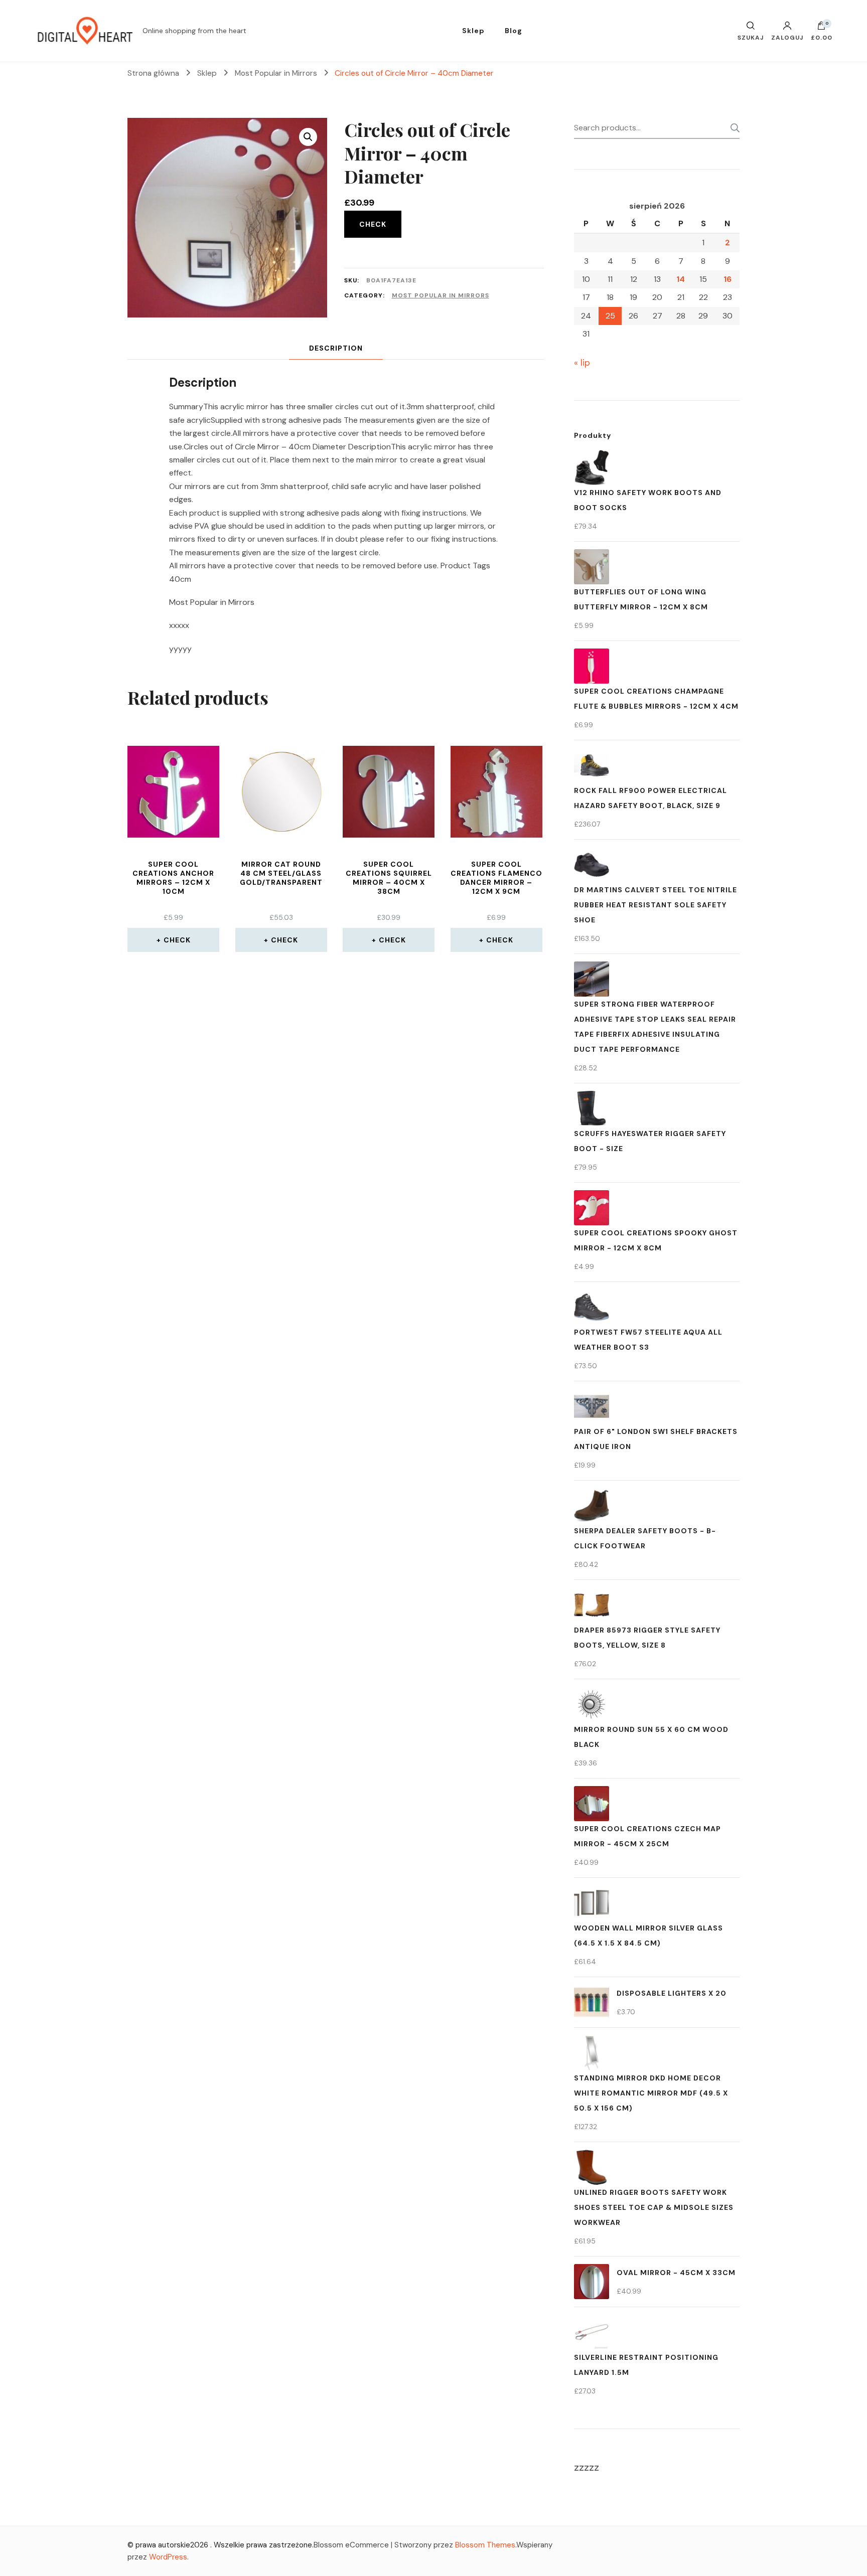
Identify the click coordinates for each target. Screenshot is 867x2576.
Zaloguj (787, 37)
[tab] (336, 348)
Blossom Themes (485, 2545)
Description (336, 348)
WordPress (168, 2557)
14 (681, 279)
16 (728, 279)
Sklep (473, 31)
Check (373, 224)
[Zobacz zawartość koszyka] (821, 28)
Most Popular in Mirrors (441, 295)
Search (732, 128)
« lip (582, 363)
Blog (514, 31)
